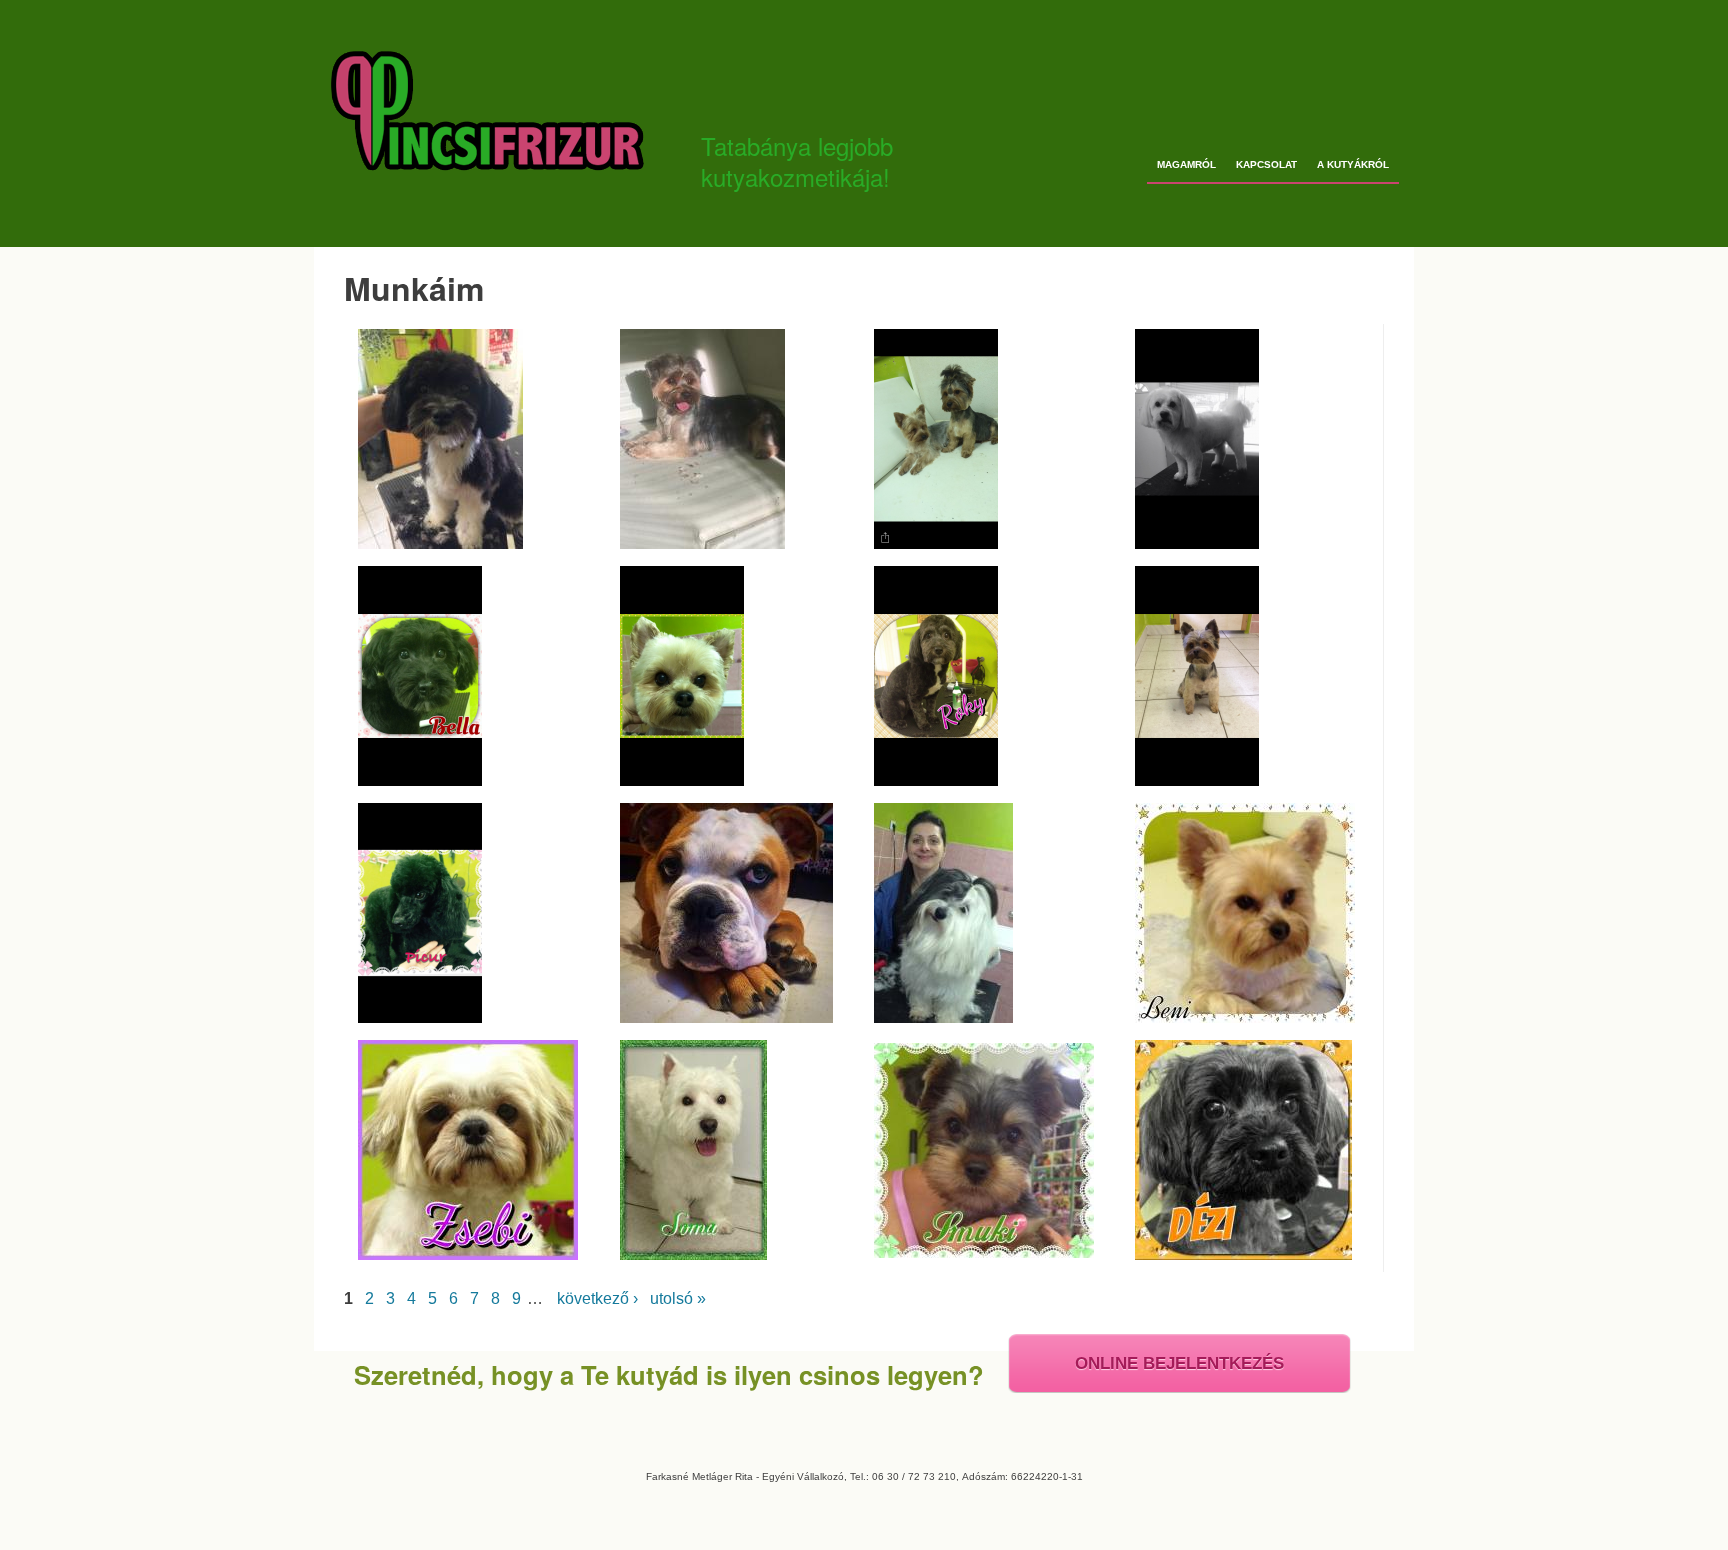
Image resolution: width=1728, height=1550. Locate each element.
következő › (597, 1298)
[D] (699, 543)
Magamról (1186, 164)
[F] (437, 543)
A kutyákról (1353, 164)
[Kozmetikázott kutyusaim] (1241, 1017)
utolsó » (678, 1298)
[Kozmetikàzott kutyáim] (932, 543)
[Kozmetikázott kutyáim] (723, 1017)
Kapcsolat (1266, 164)
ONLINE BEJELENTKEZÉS (1179, 1363)
